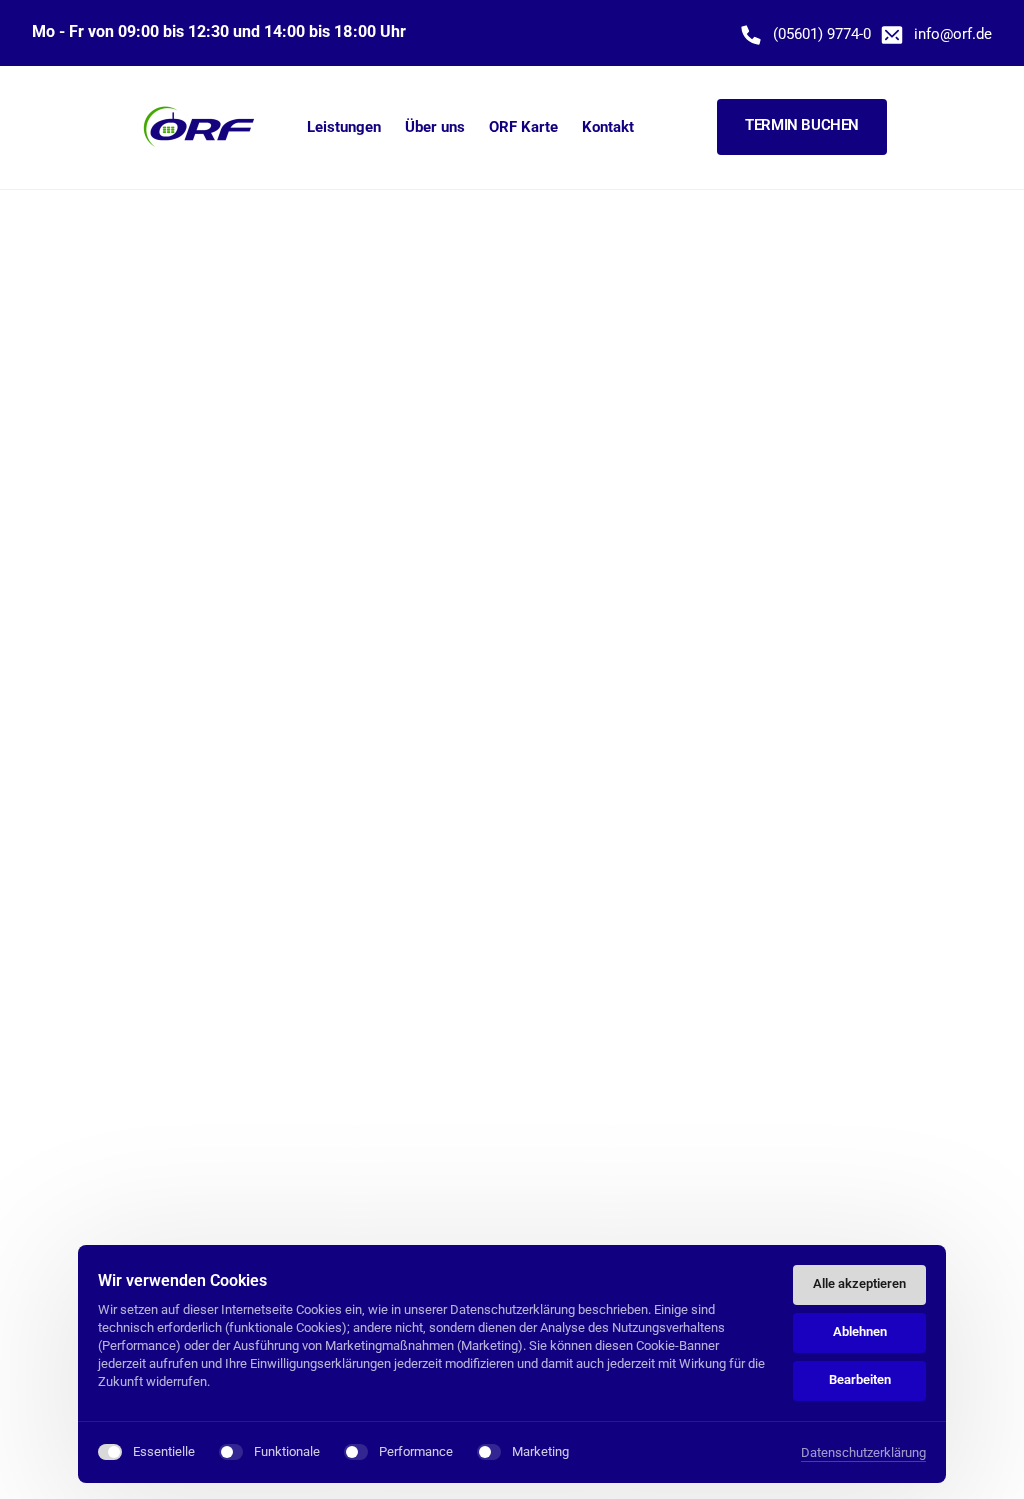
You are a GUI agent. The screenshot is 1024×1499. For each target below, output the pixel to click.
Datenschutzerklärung (863, 1454)
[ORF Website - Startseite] (199, 127)
